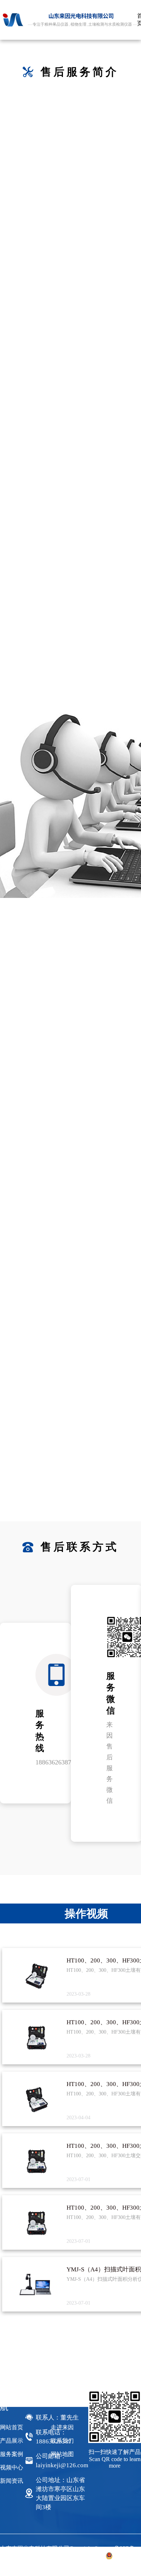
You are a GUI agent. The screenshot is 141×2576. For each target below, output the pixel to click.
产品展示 (12, 2441)
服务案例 (12, 2454)
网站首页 (12, 2427)
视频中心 (12, 2467)
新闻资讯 (12, 2481)
